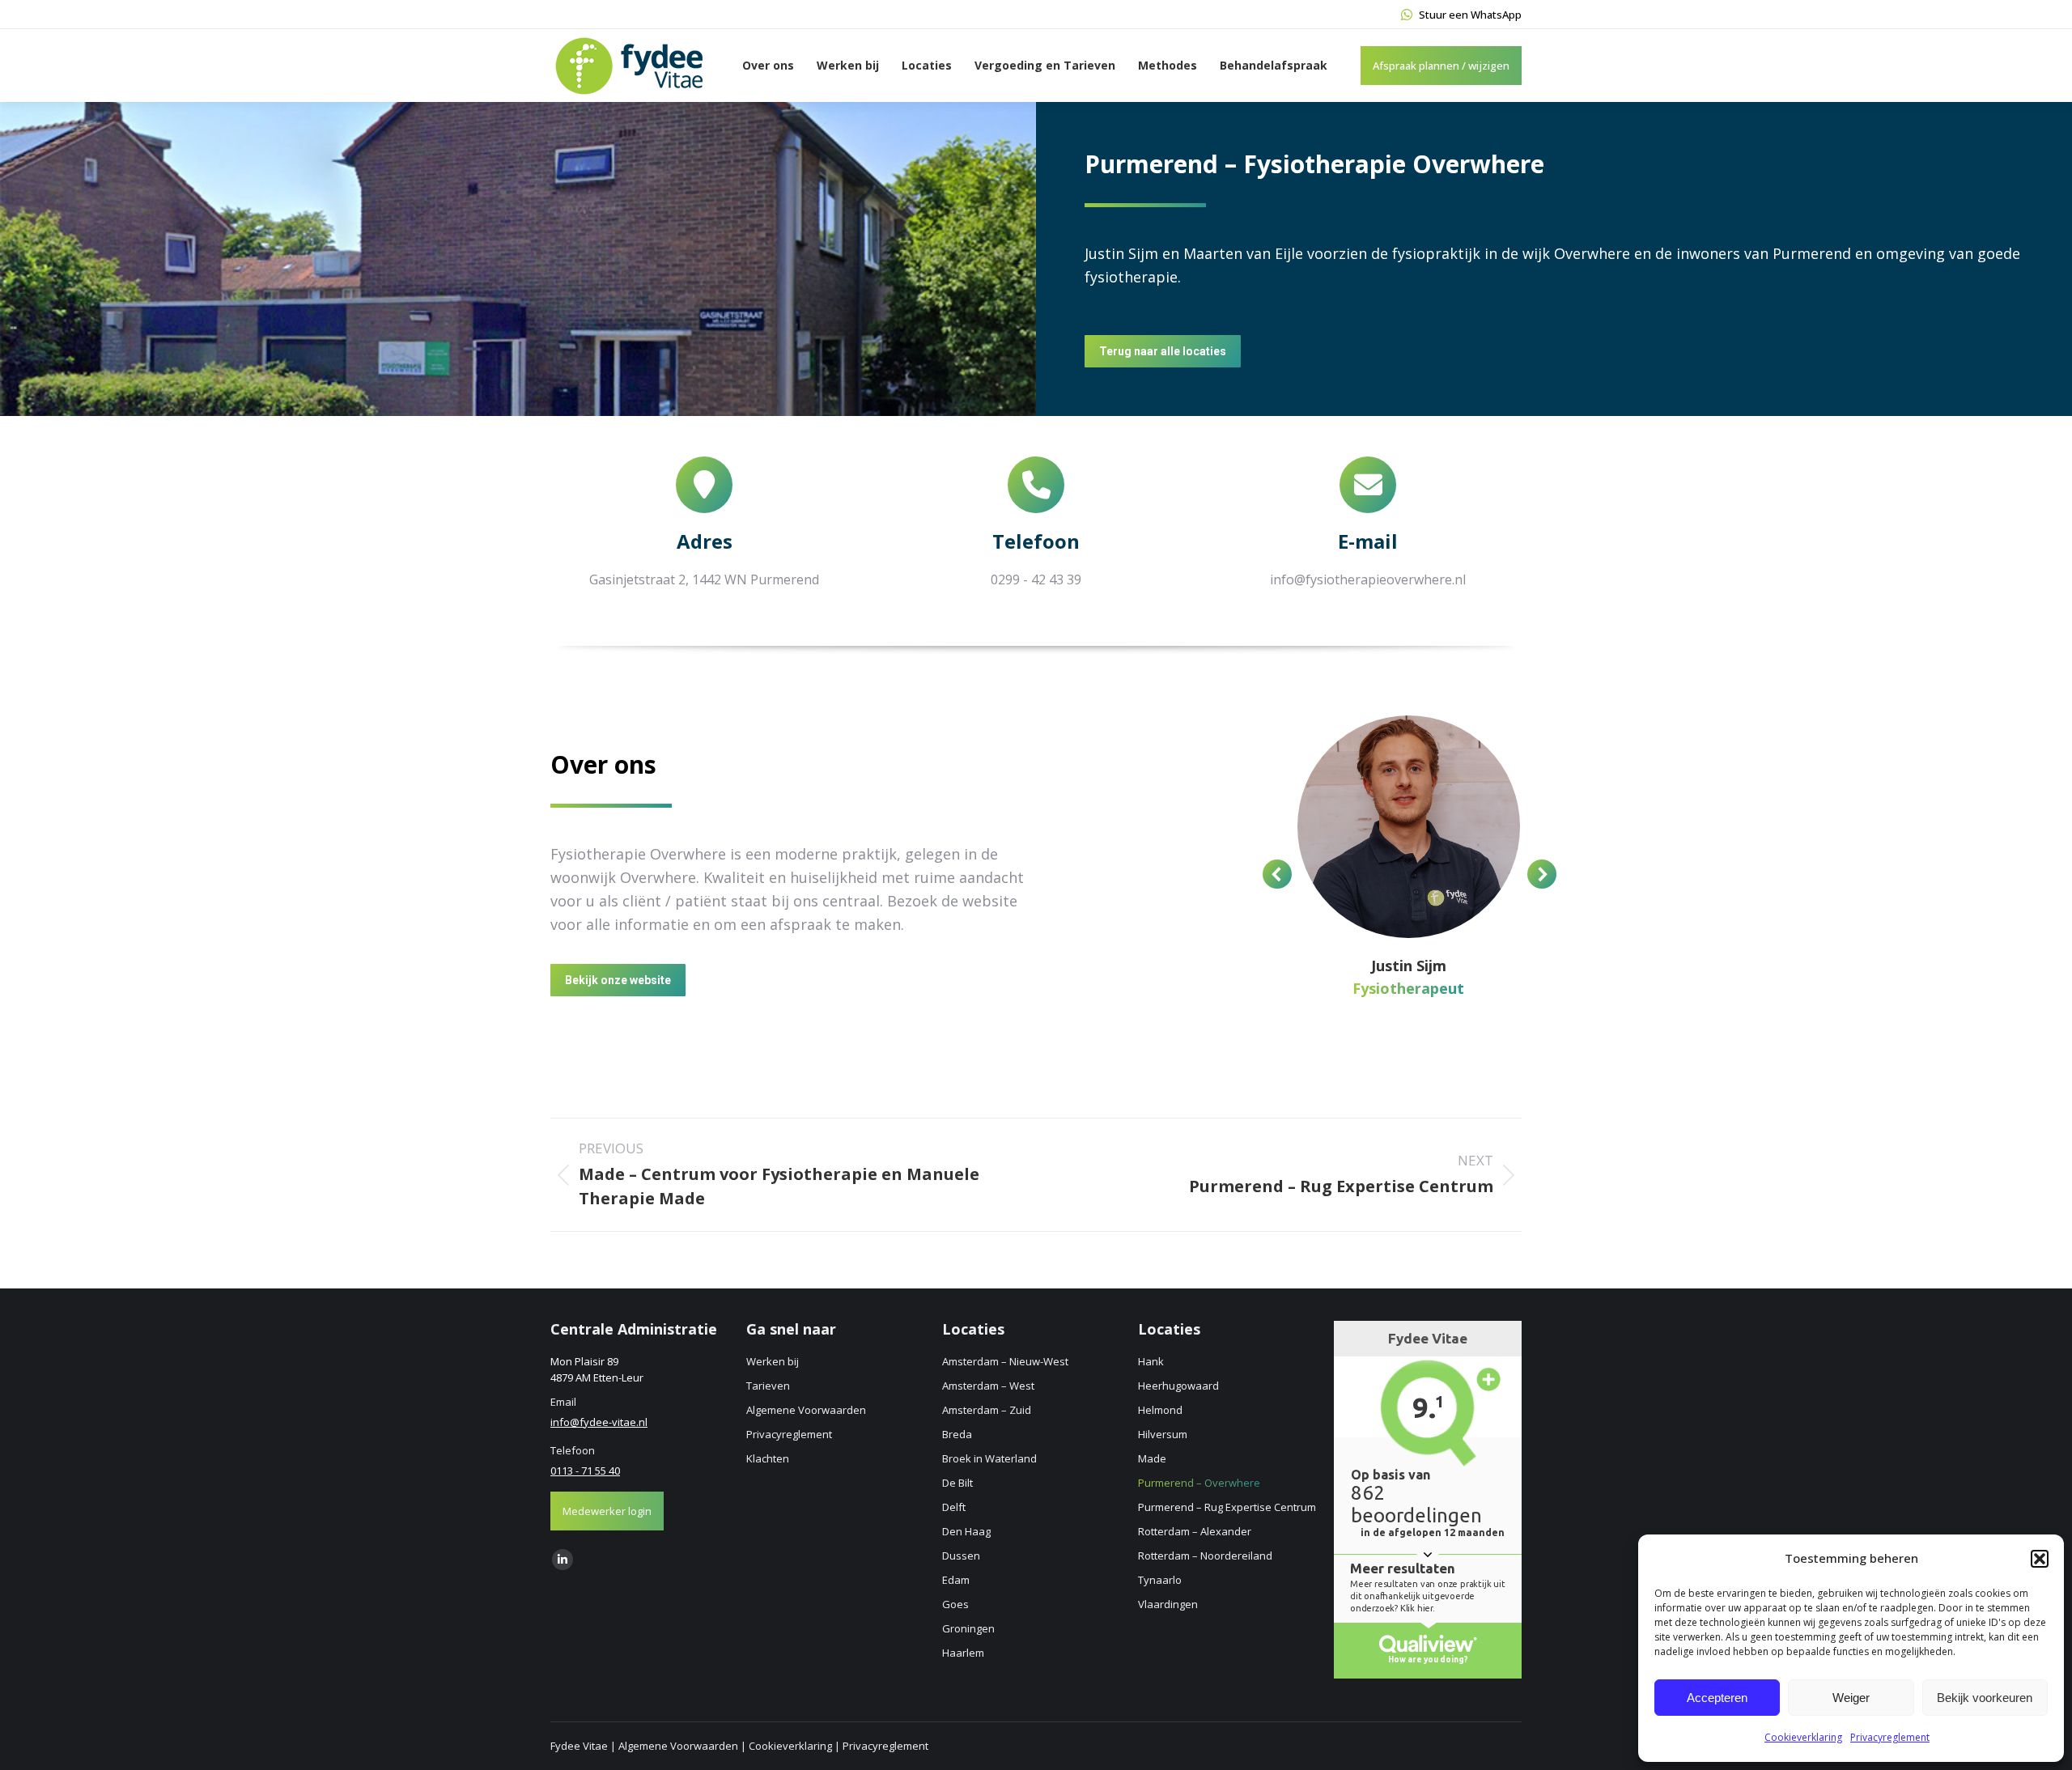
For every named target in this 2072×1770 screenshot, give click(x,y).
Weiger (1851, 1698)
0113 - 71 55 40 (585, 1471)
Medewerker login (607, 1511)
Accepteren (1717, 1698)
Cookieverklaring (1803, 1737)
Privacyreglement (1890, 1737)
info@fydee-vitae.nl (599, 1422)
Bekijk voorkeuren (1985, 1698)
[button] (2040, 1559)
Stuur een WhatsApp (1470, 15)
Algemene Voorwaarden (678, 1746)
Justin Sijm (1409, 966)
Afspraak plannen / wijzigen (1441, 66)
